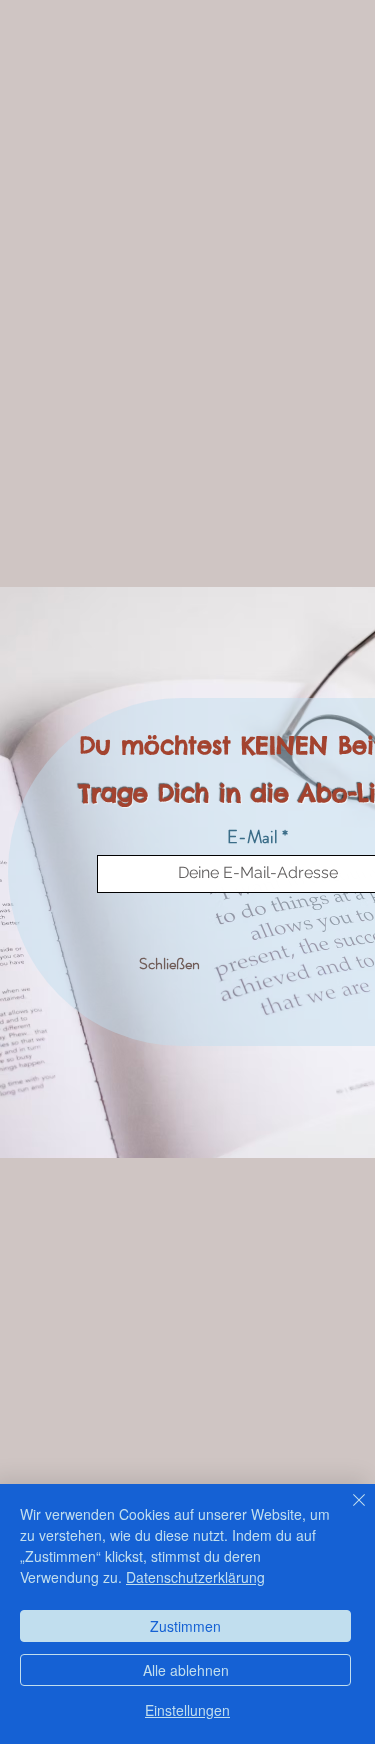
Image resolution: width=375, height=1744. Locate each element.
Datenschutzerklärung (195, 1577)
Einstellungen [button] (187, 1710)
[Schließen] (347, 1512)
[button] (169, 965)
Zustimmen (185, 1626)
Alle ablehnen (186, 1670)
